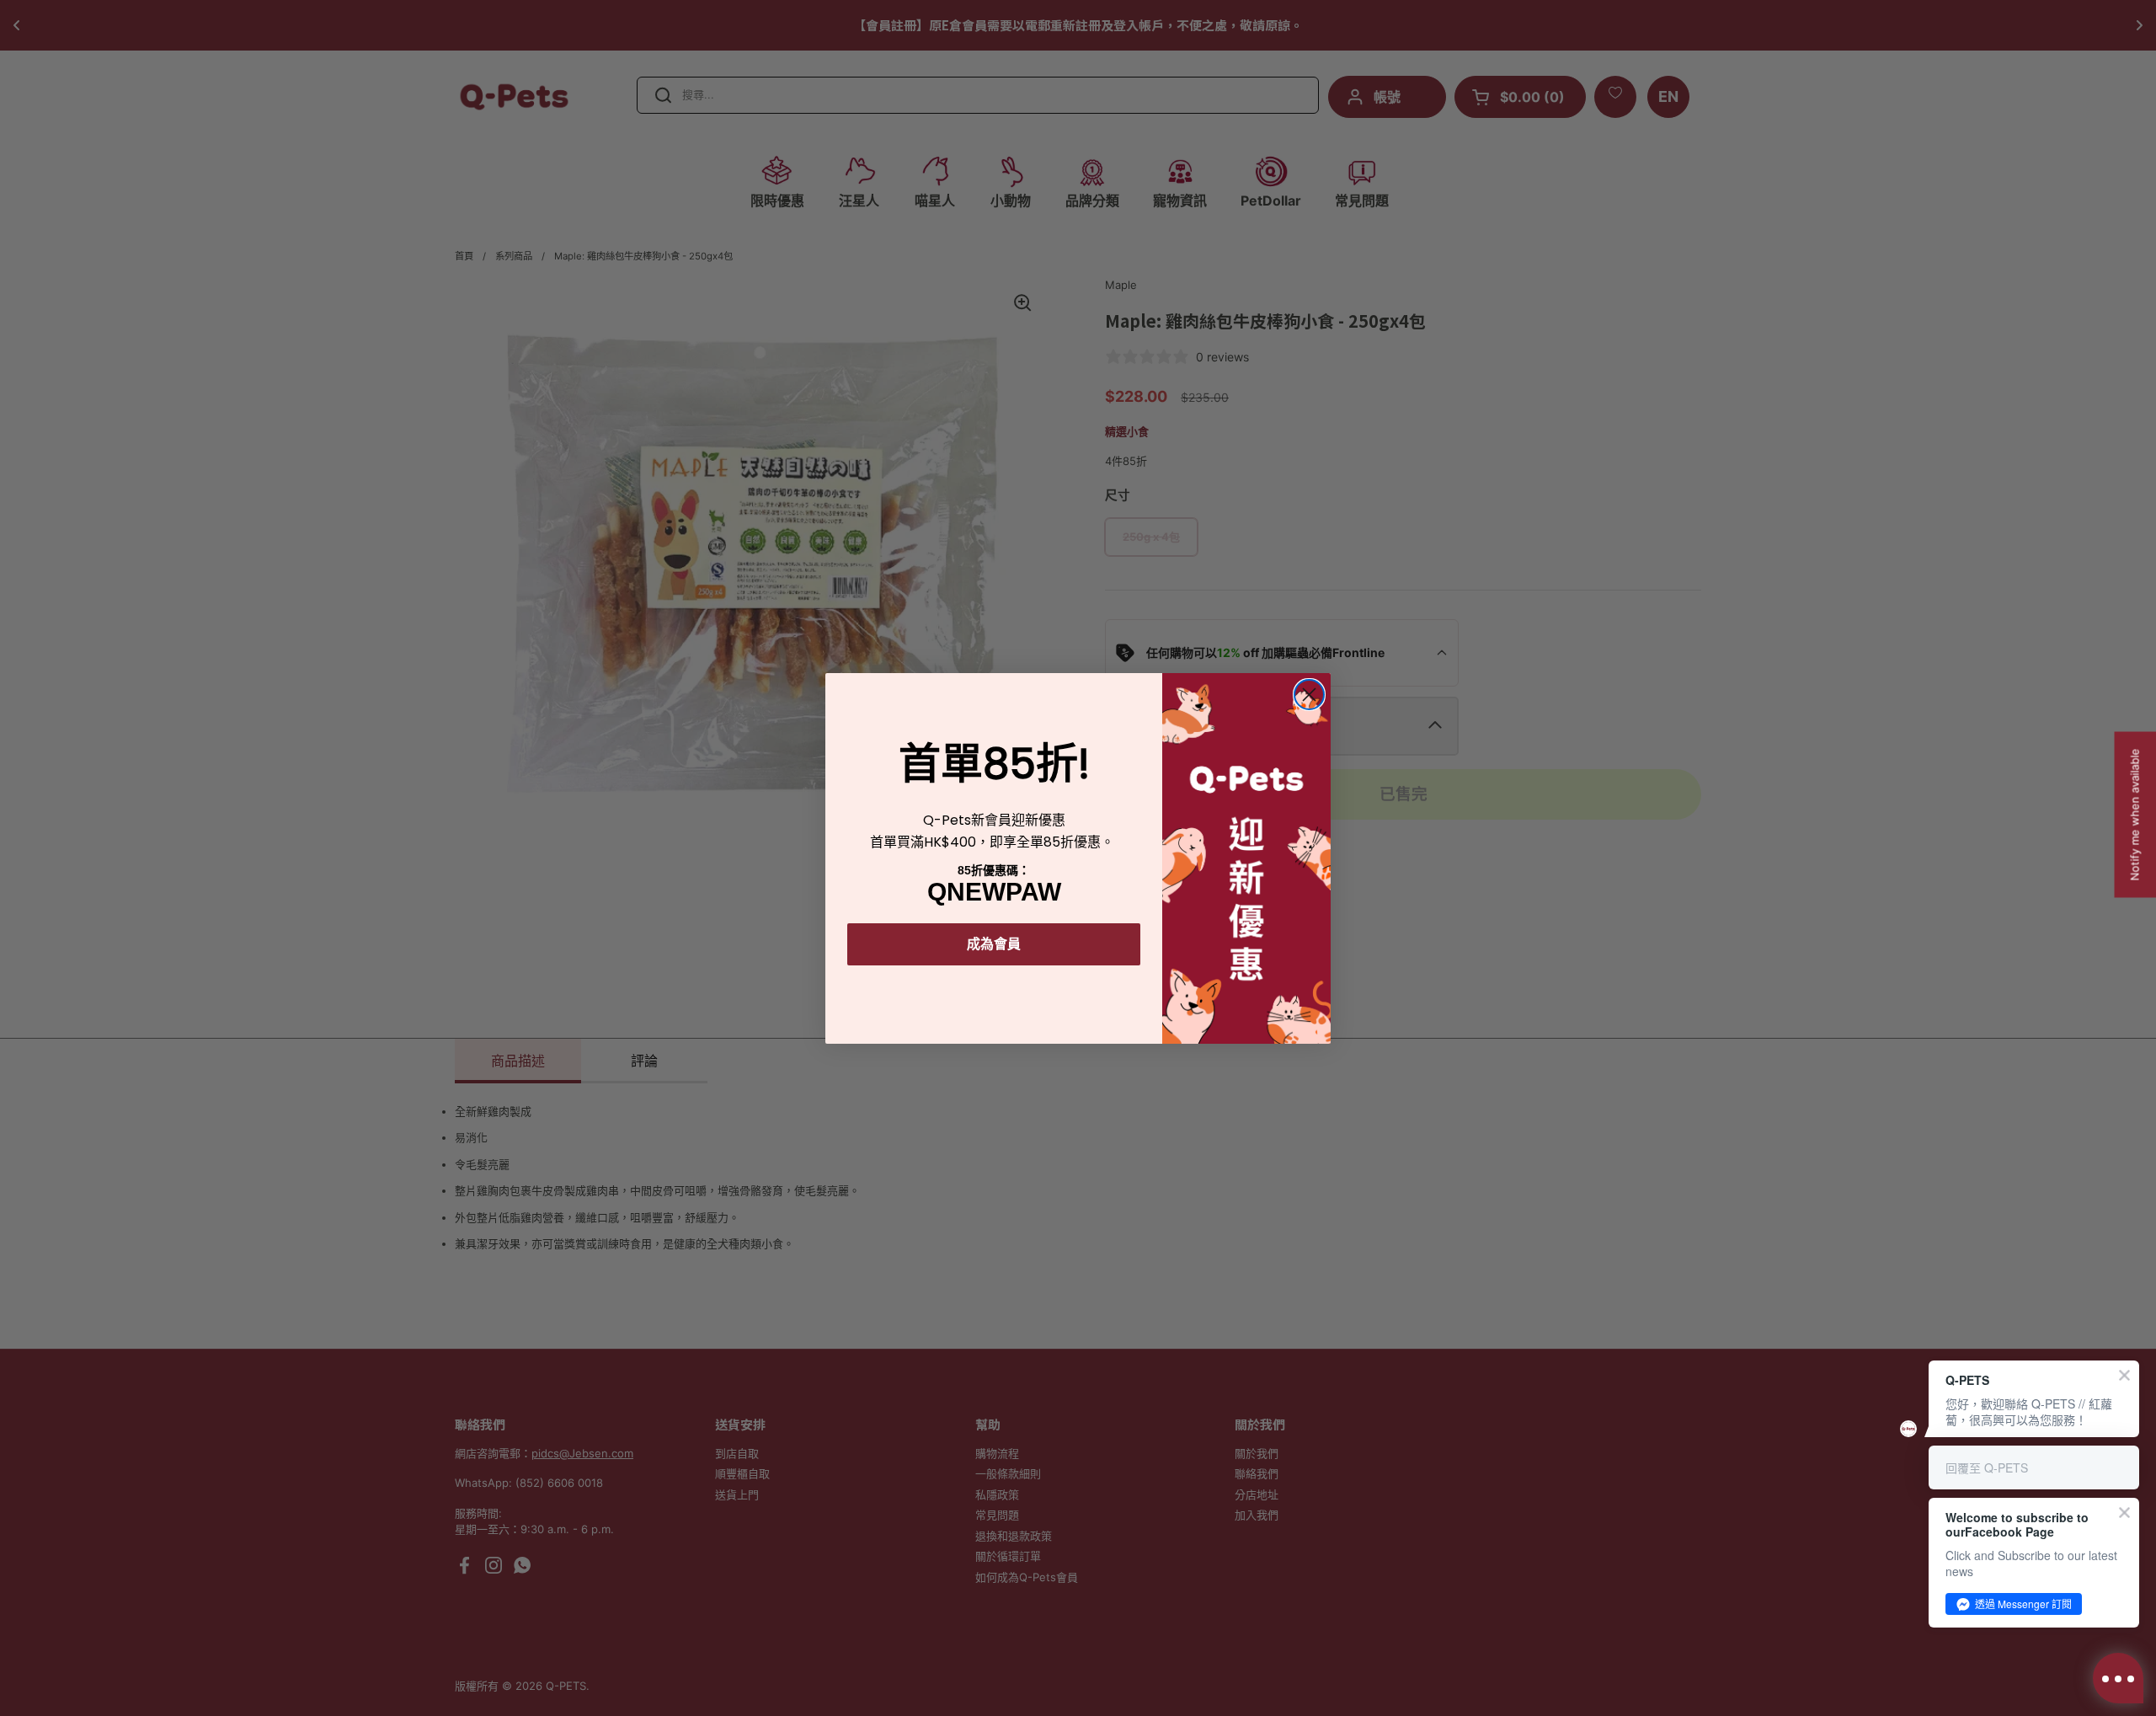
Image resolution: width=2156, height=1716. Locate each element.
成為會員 (994, 944)
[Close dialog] (1309, 695)
